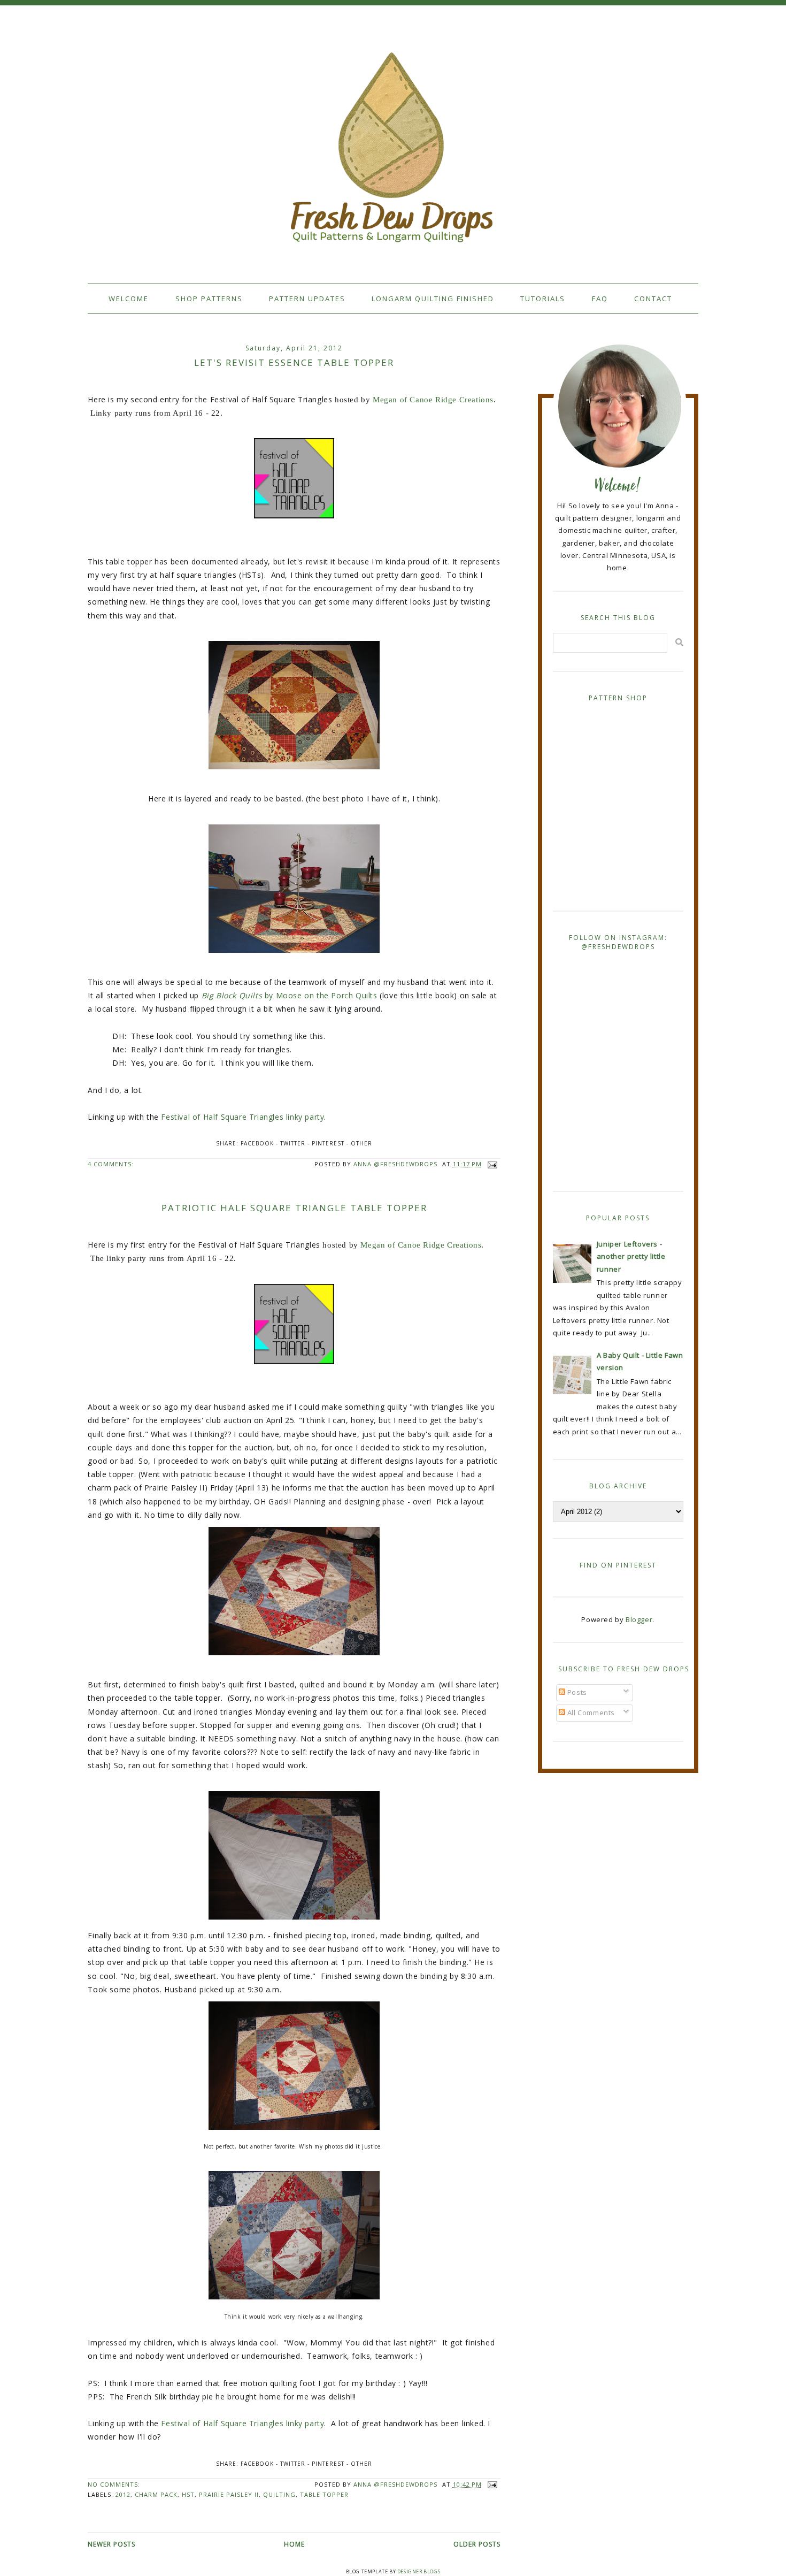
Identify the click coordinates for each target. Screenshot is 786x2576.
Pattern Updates (307, 299)
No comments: (114, 2484)
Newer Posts (111, 2544)
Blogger (639, 1619)
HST (188, 2494)
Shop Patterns (209, 299)
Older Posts (477, 2544)
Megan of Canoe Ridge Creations (432, 400)
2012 (123, 2494)
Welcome (129, 299)
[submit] (679, 642)
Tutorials (543, 299)
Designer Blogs (419, 2571)
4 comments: (111, 1164)
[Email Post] (491, 1164)
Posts (576, 1692)
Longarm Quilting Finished (433, 299)
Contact (653, 299)
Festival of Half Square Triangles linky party (242, 1117)
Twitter (293, 1143)
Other (361, 1143)
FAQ (600, 299)
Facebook (257, 1143)
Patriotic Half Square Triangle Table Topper (294, 1208)
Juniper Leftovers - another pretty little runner (631, 1256)
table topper (324, 2494)
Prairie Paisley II (229, 2494)
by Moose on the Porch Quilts (290, 995)
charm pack (156, 2494)
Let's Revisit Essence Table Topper (294, 362)
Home (294, 2544)
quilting (279, 2494)
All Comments (590, 1713)
